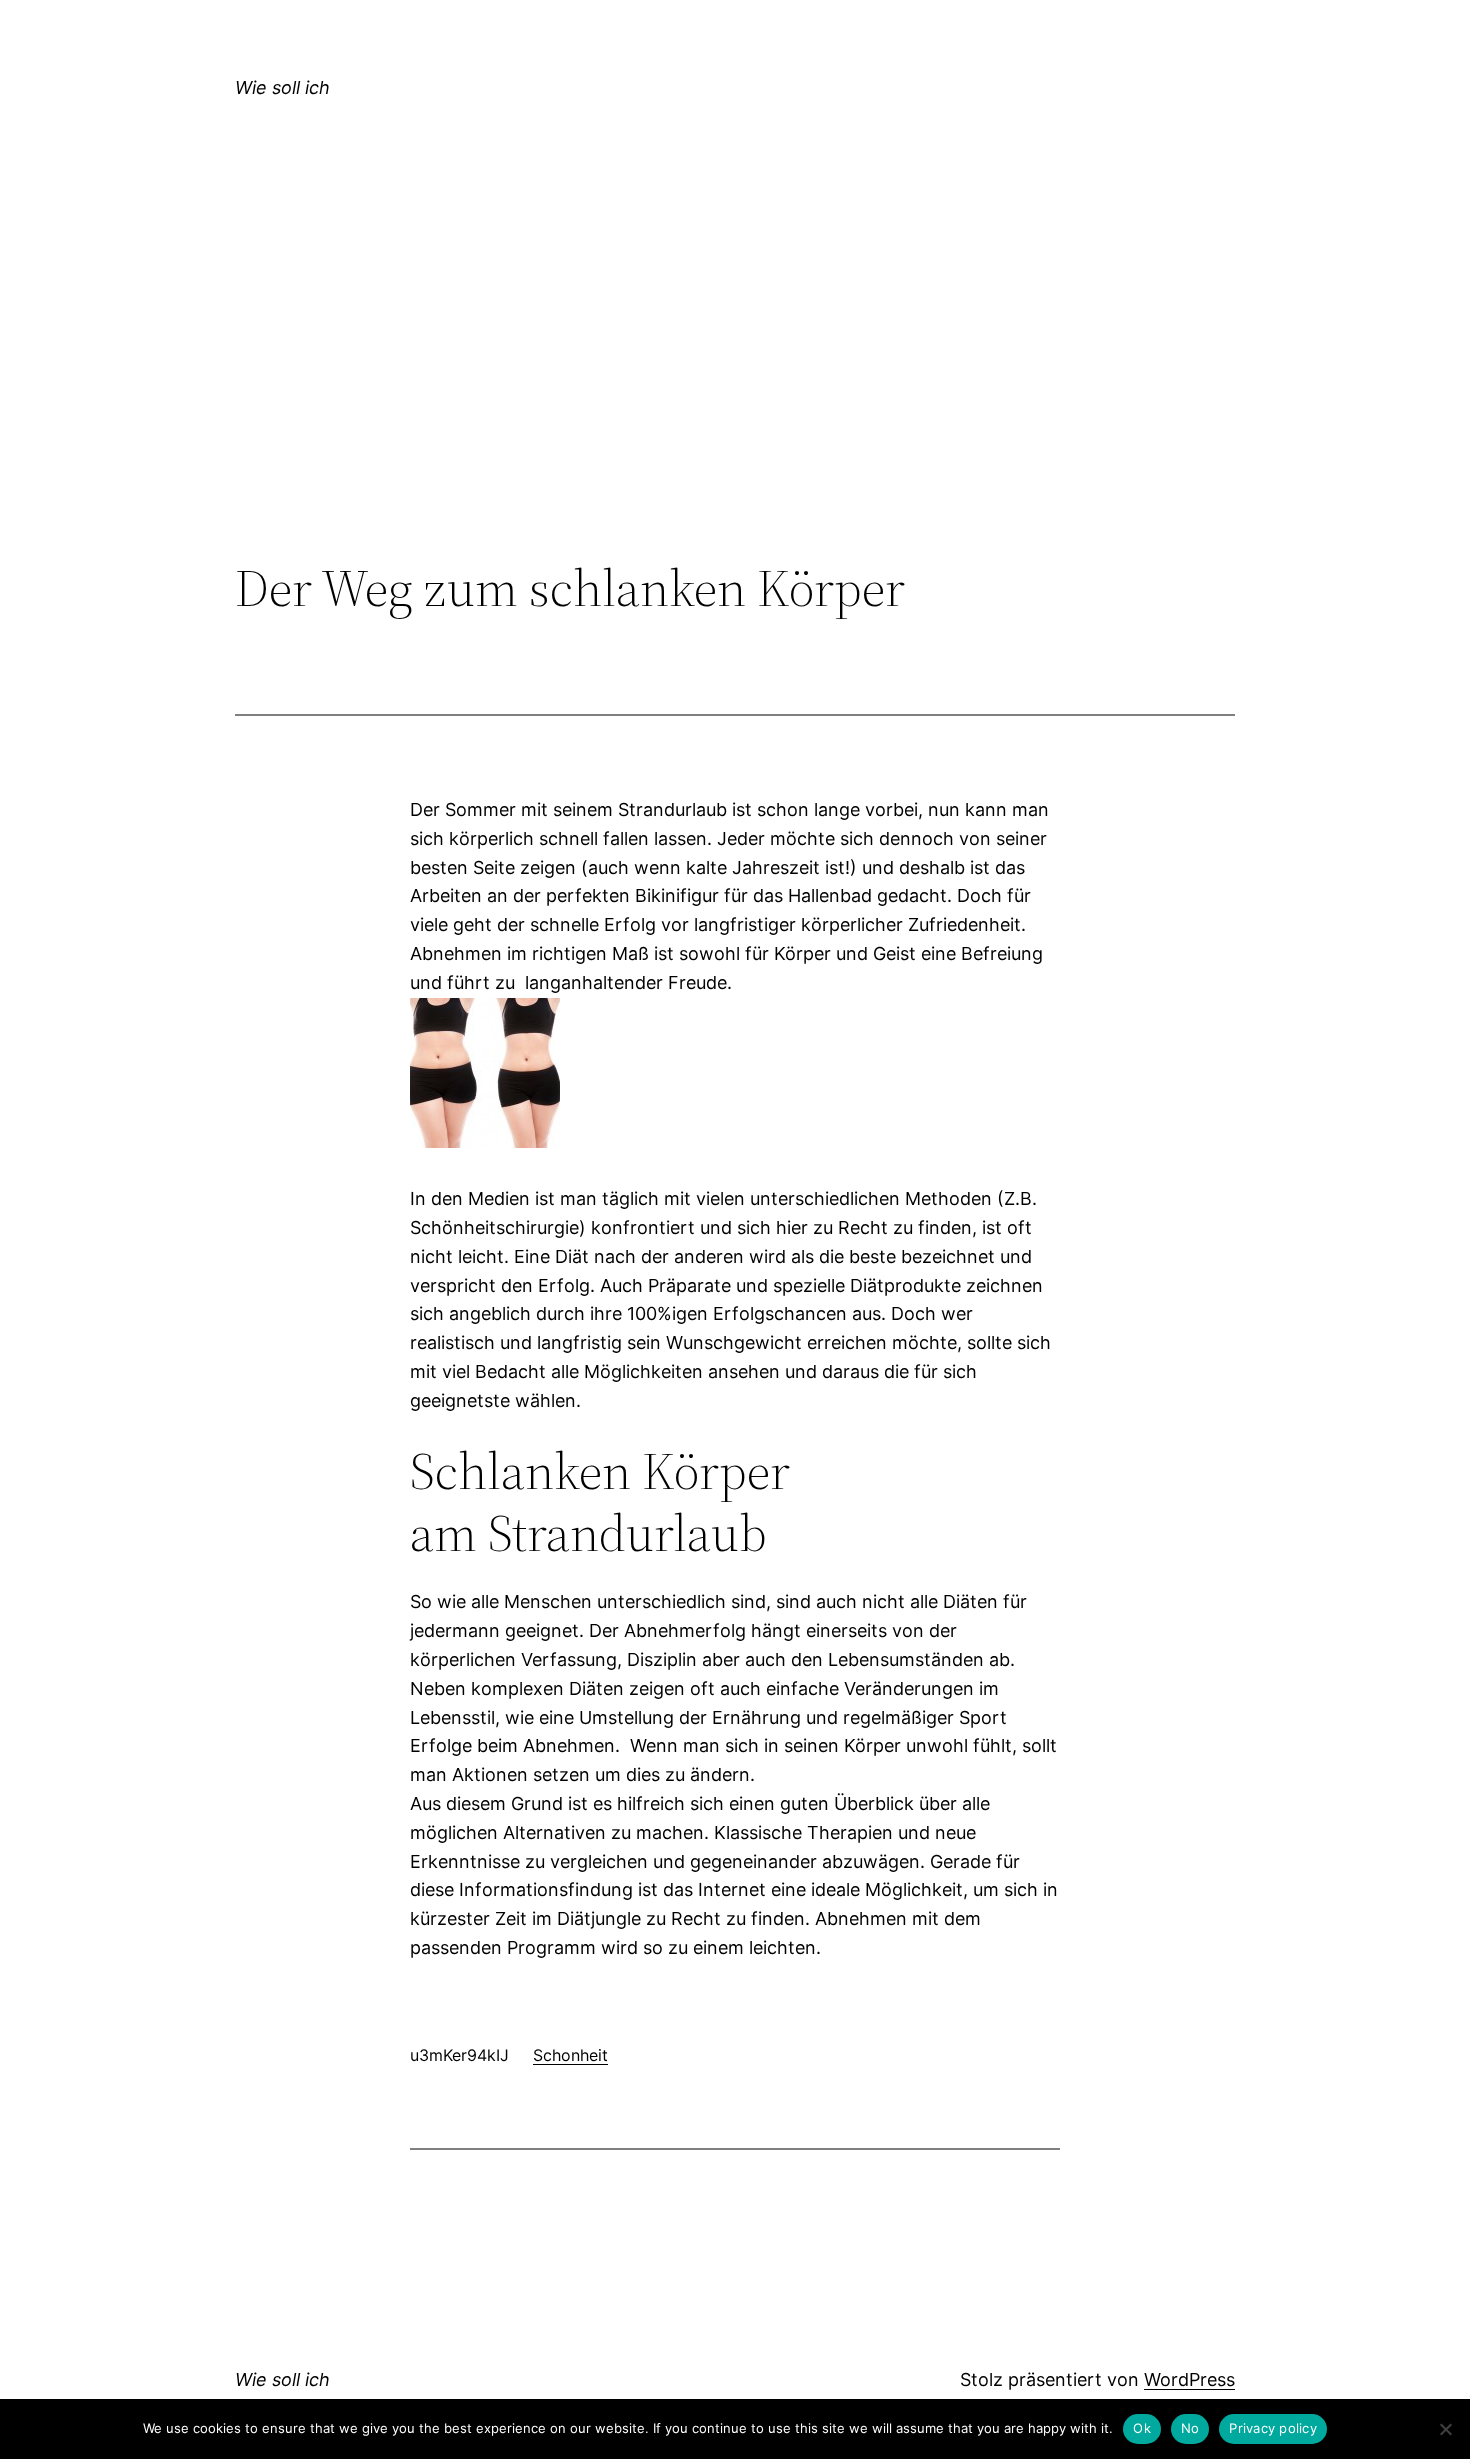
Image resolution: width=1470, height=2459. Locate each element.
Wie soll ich (282, 87)
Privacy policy (1273, 2428)
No (1190, 2428)
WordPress (1189, 2379)
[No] (1445, 2429)
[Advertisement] (735, 394)
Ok (1142, 2428)
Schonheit (570, 2055)
